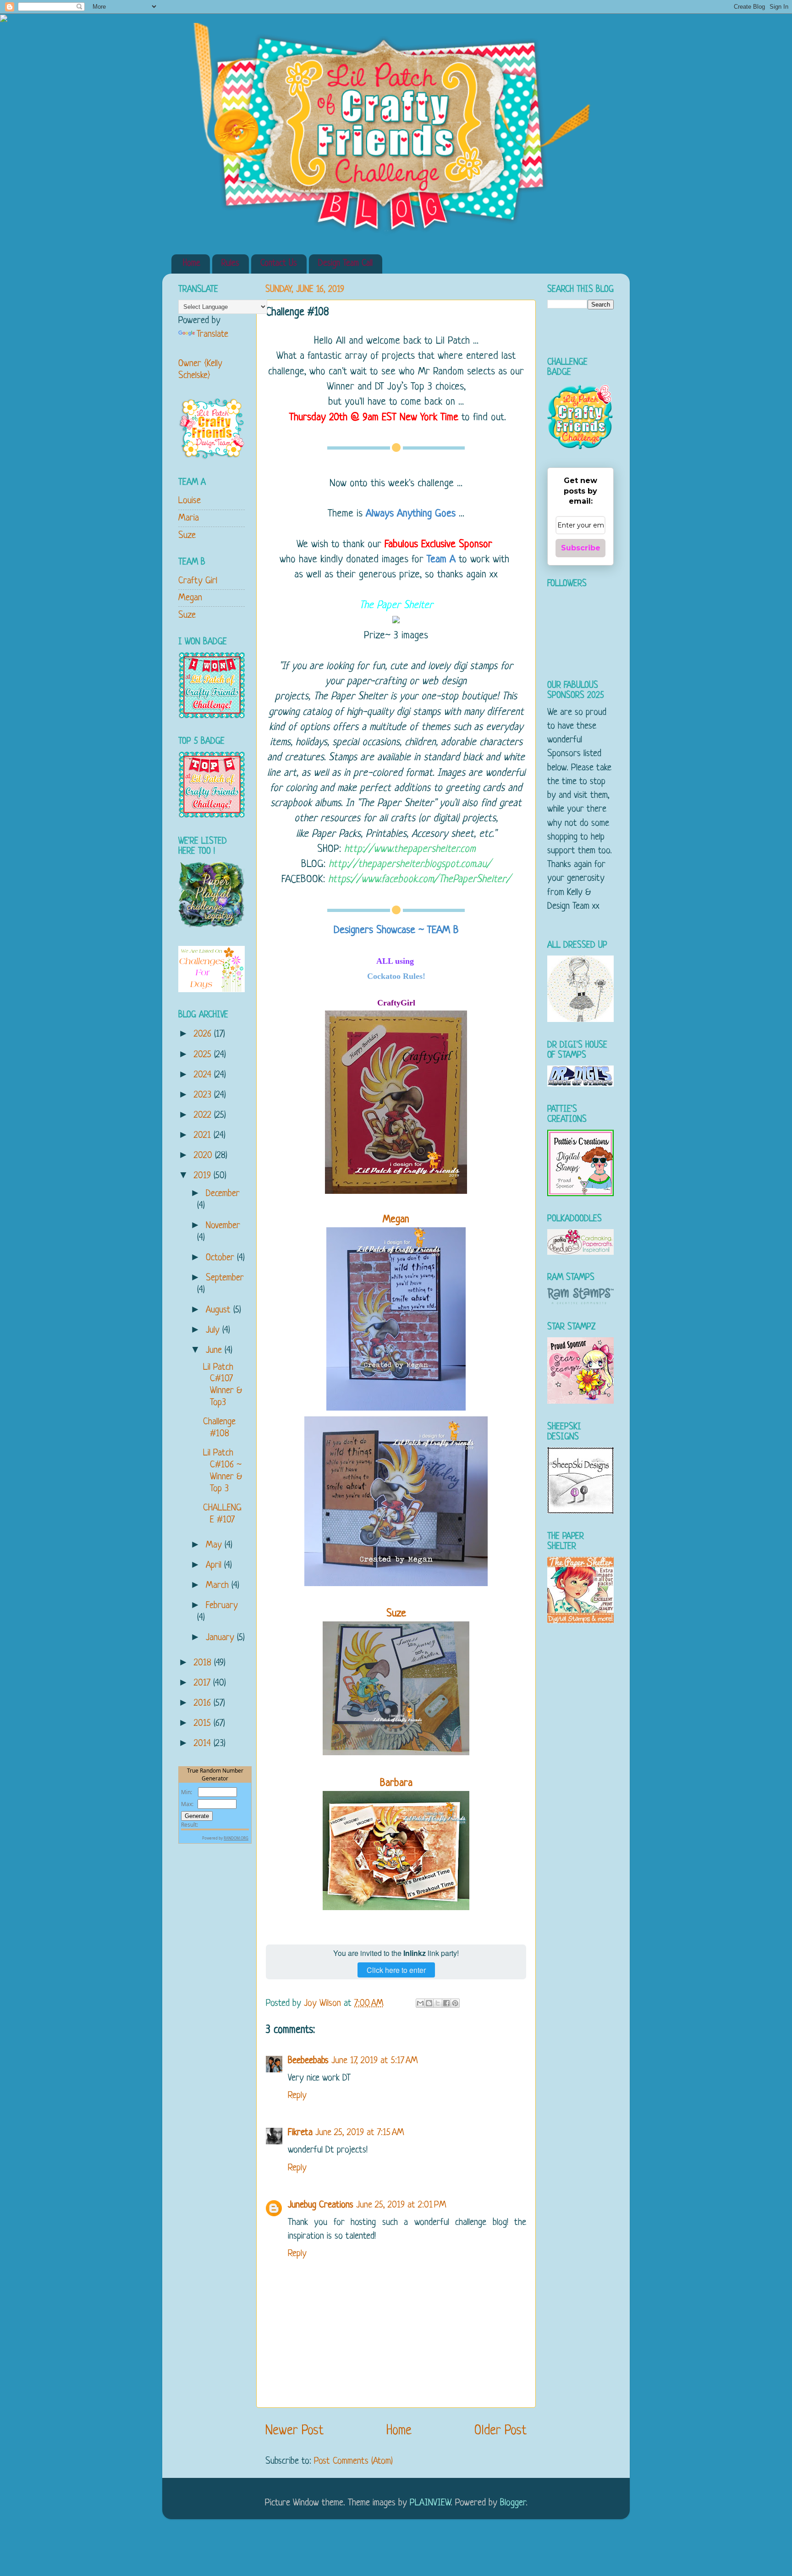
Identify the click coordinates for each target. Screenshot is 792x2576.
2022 (204, 1115)
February (222, 1606)
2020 (204, 1156)
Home (192, 264)
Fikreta (300, 2133)
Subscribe (581, 548)
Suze (187, 536)
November (223, 1226)
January (221, 1638)
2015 (204, 1723)
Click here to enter (396, 1970)
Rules (230, 264)
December (223, 1194)
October (221, 1258)
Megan (396, 1220)
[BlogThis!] (429, 2003)
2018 (204, 1663)
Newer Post (294, 2431)
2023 (204, 1095)
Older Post (500, 2431)
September (225, 1278)
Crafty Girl (198, 581)
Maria (189, 518)
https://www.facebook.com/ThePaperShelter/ (420, 880)
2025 (204, 1055)
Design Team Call (345, 264)
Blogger (513, 2503)
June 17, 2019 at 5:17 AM (375, 2061)
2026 (204, 1034)
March (219, 1585)
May (215, 1545)
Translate (212, 334)
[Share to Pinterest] (455, 2003)
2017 (203, 1683)
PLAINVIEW (430, 2503)
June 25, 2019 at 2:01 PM (401, 2205)
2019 (204, 1176)
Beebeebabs (308, 2061)
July (214, 1330)
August (220, 1310)
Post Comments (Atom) (353, 2461)
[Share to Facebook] (446, 2003)
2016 (204, 1703)
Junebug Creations (321, 2205)
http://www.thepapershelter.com (410, 849)
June (215, 1350)
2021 (204, 1135)
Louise (190, 501)
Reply (297, 2095)
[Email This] (420, 2003)
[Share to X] (438, 2003)
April (215, 1565)
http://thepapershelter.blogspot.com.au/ (410, 865)
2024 (204, 1075)
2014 (204, 1744)
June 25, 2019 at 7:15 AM (360, 2133)
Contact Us (279, 264)
